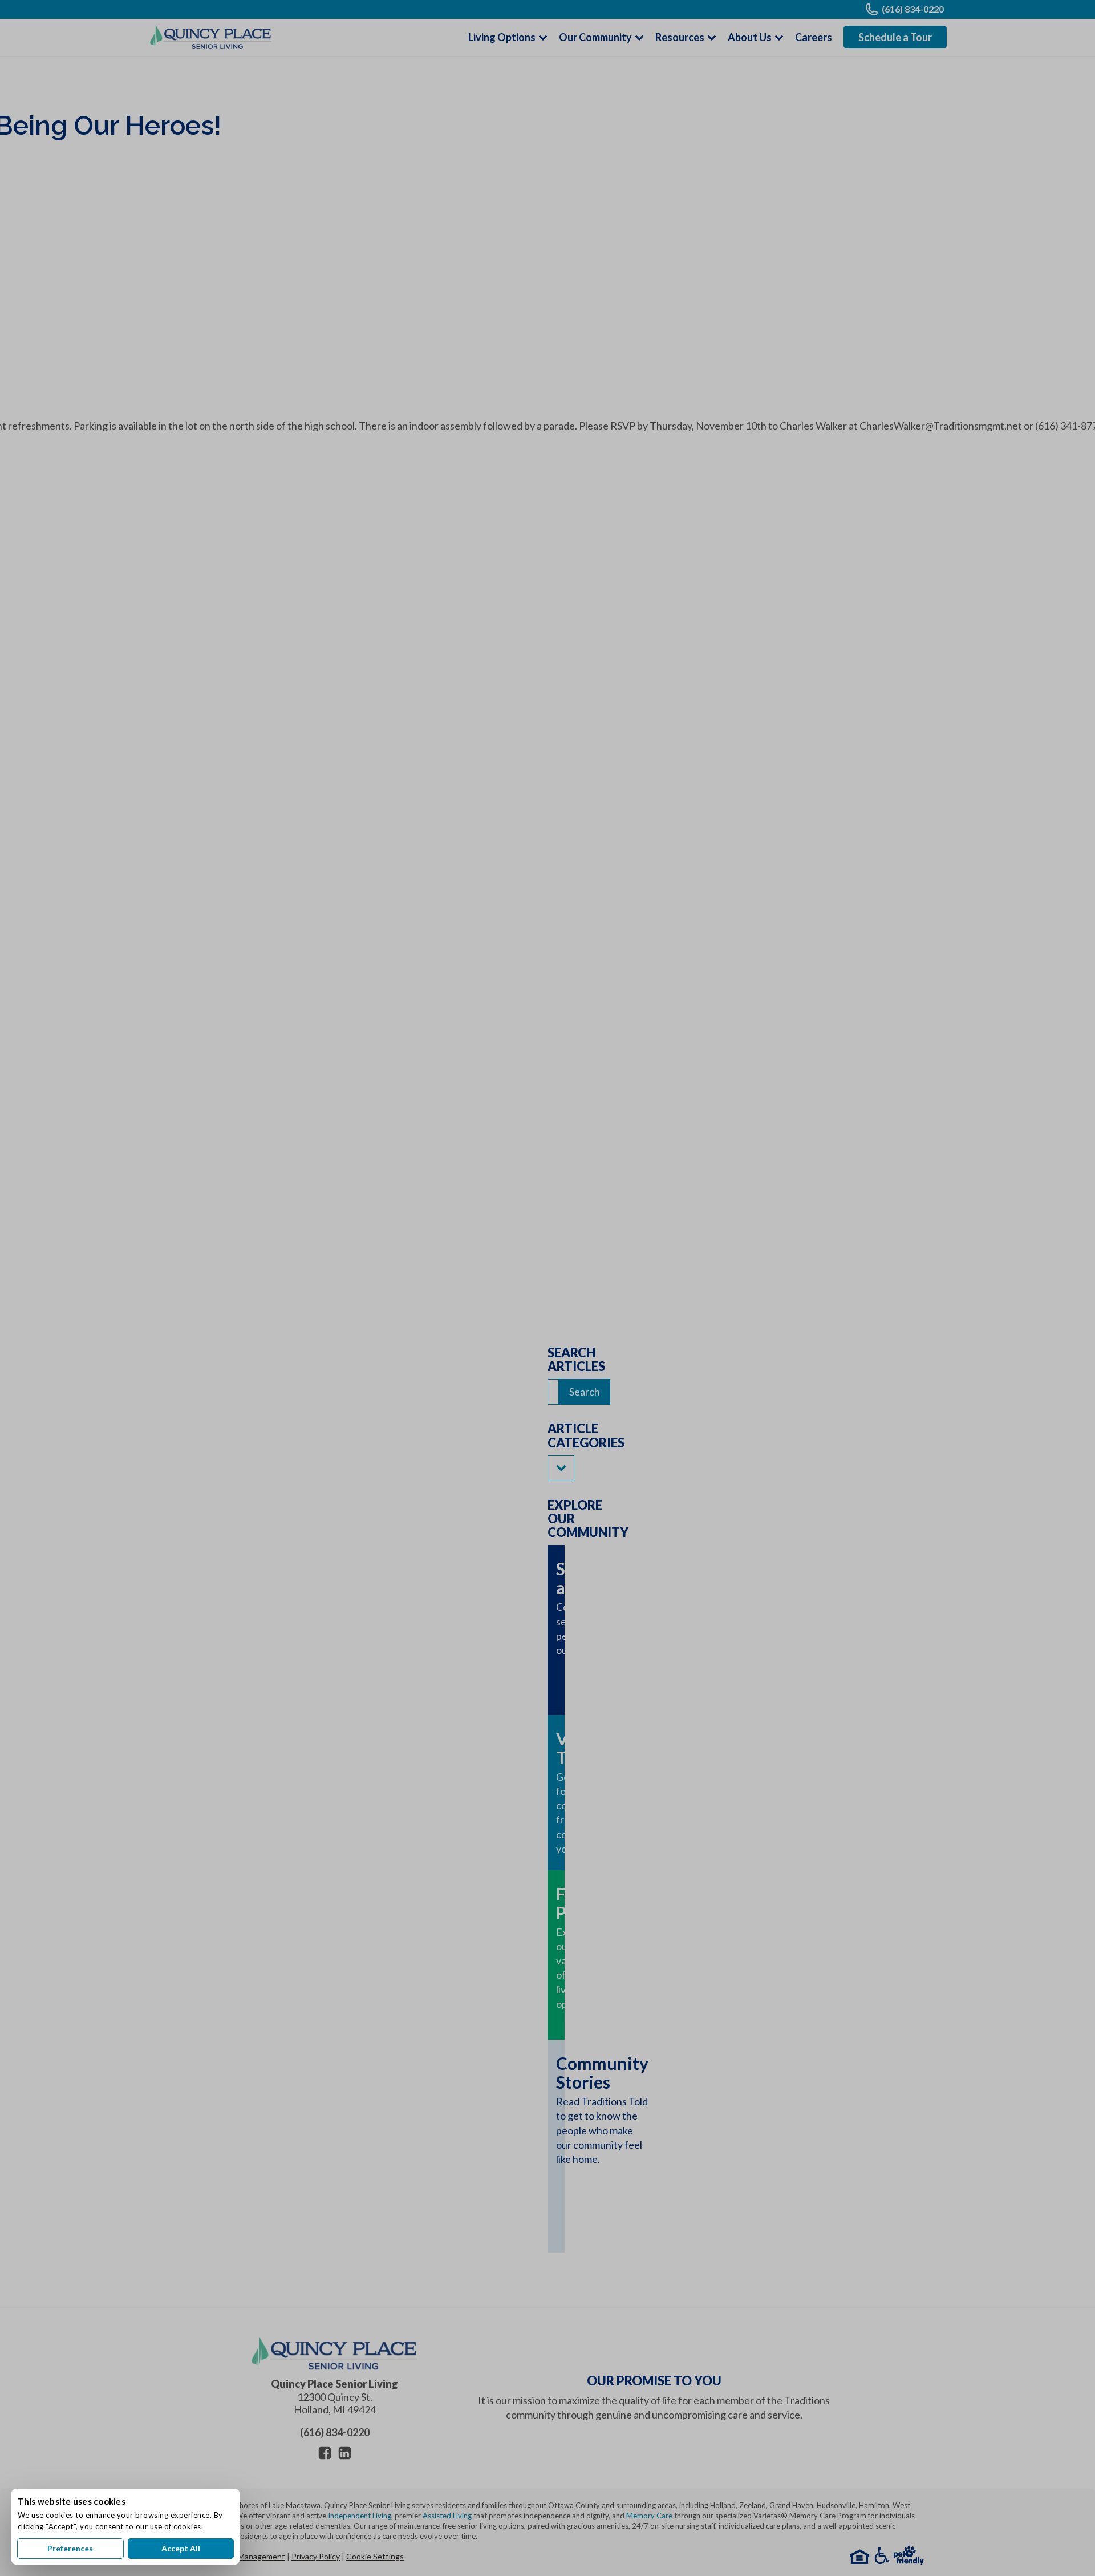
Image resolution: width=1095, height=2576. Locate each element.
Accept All (181, 2548)
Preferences (70, 2548)
